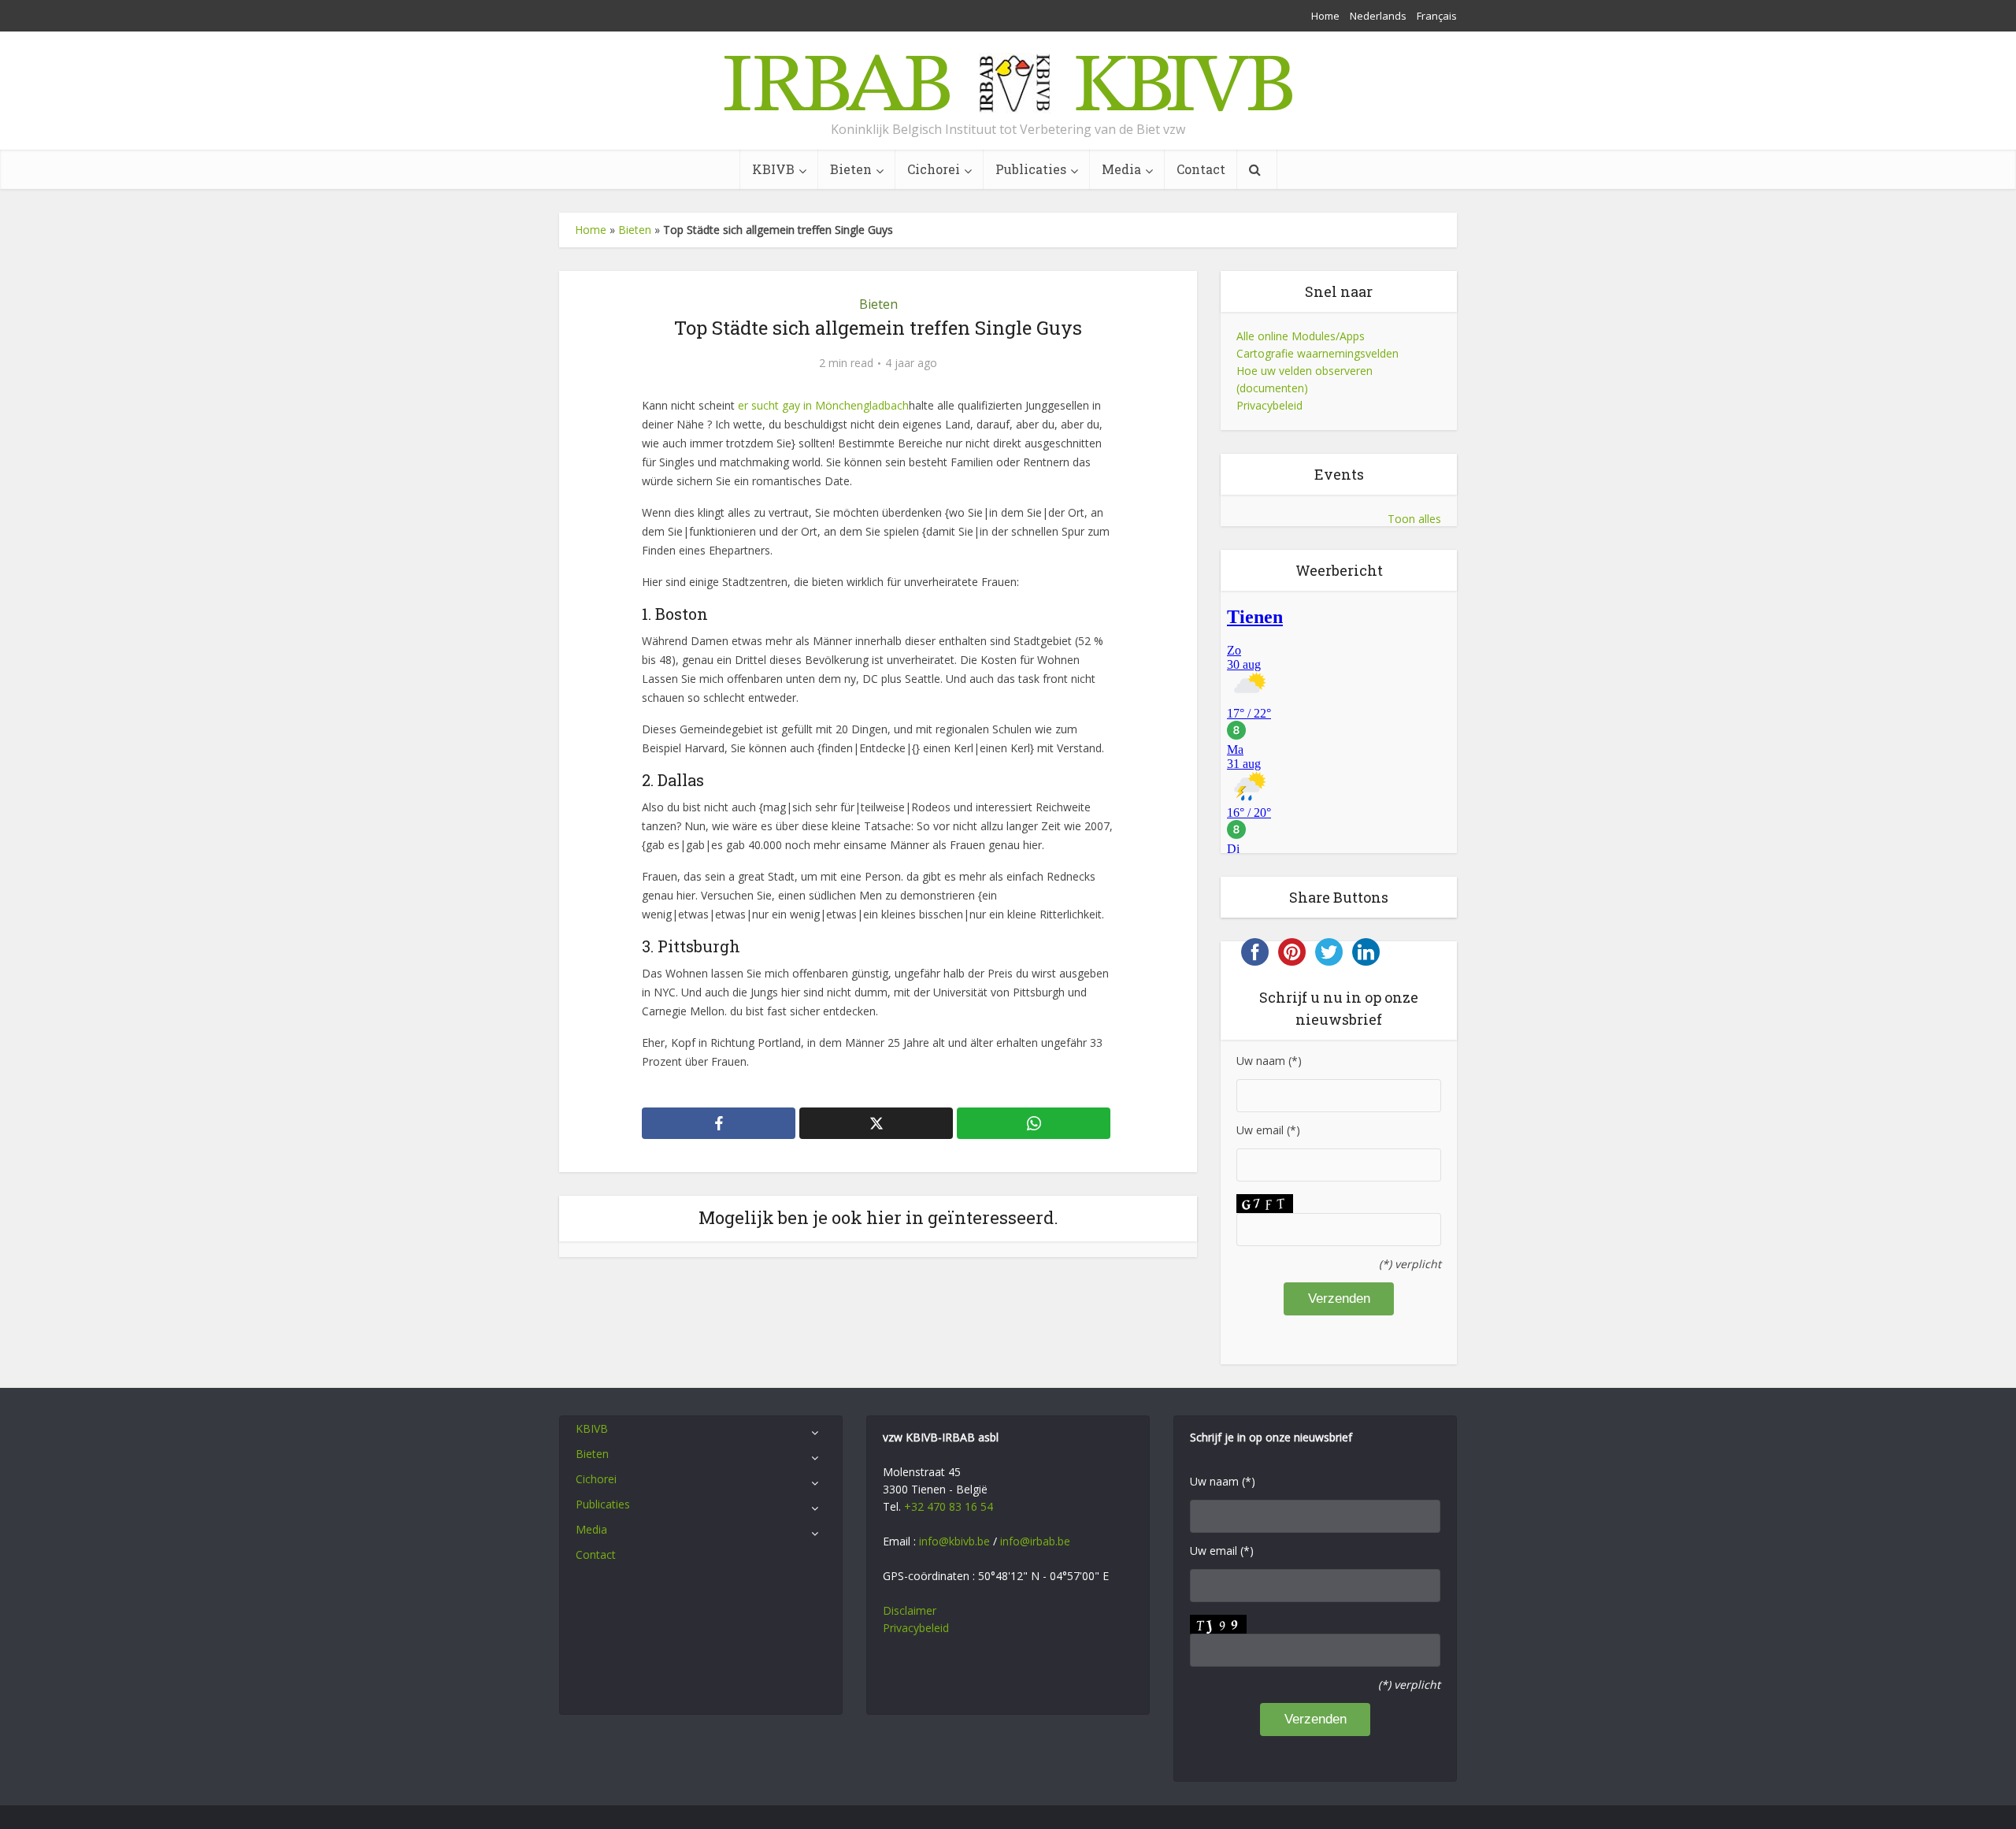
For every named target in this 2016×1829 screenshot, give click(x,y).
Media (1121, 169)
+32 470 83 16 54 (949, 1506)
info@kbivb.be (954, 1541)
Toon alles (1414, 519)
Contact (1201, 169)
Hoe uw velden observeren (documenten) (1304, 379)
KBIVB (773, 169)
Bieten (851, 169)
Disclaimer (910, 1610)
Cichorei (934, 169)
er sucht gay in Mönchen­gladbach (823, 405)
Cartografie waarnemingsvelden (1317, 353)
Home (1325, 16)
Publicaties (1031, 169)
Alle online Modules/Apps (1301, 336)
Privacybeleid (1269, 405)
